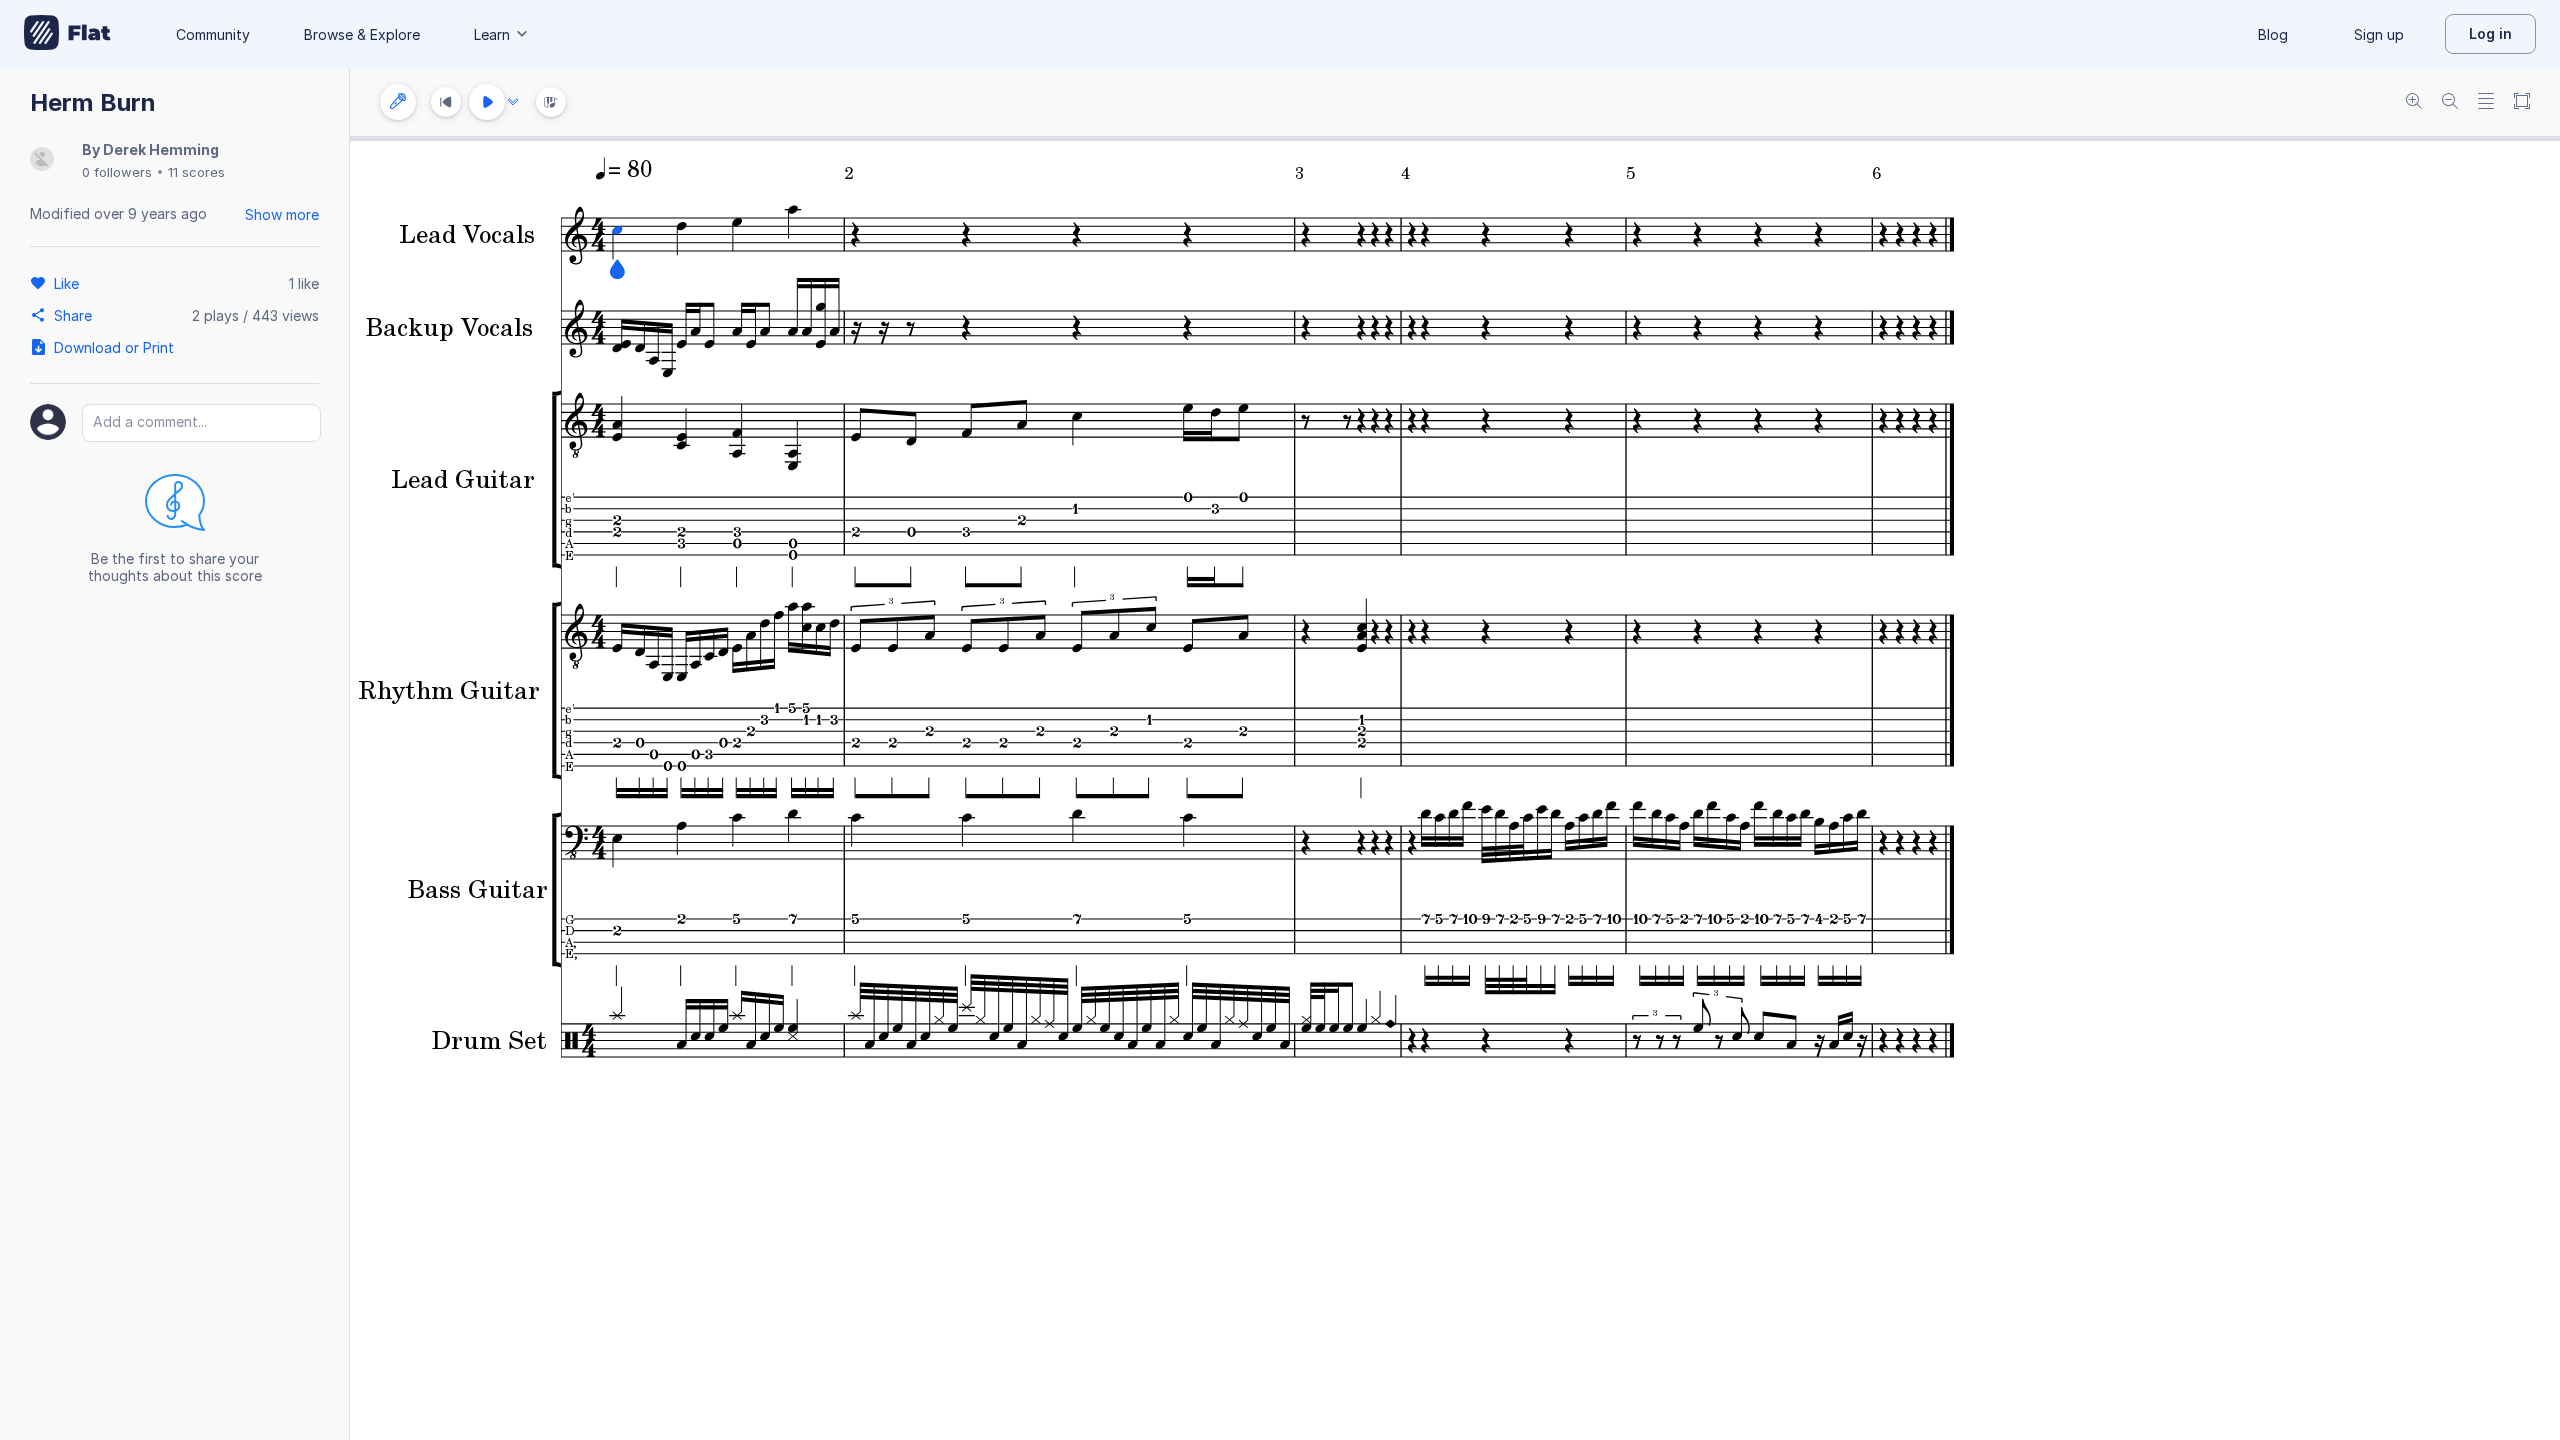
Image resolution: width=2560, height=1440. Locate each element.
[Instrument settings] (398, 102)
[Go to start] (446, 102)
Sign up (2379, 34)
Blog (2273, 34)
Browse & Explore (362, 34)
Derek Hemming (161, 149)
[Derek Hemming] (42, 160)
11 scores (196, 172)
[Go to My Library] (67, 34)
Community (213, 34)
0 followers (117, 172)
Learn (492, 34)
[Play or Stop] (487, 102)
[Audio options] (513, 102)
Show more (282, 214)
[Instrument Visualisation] (551, 102)
